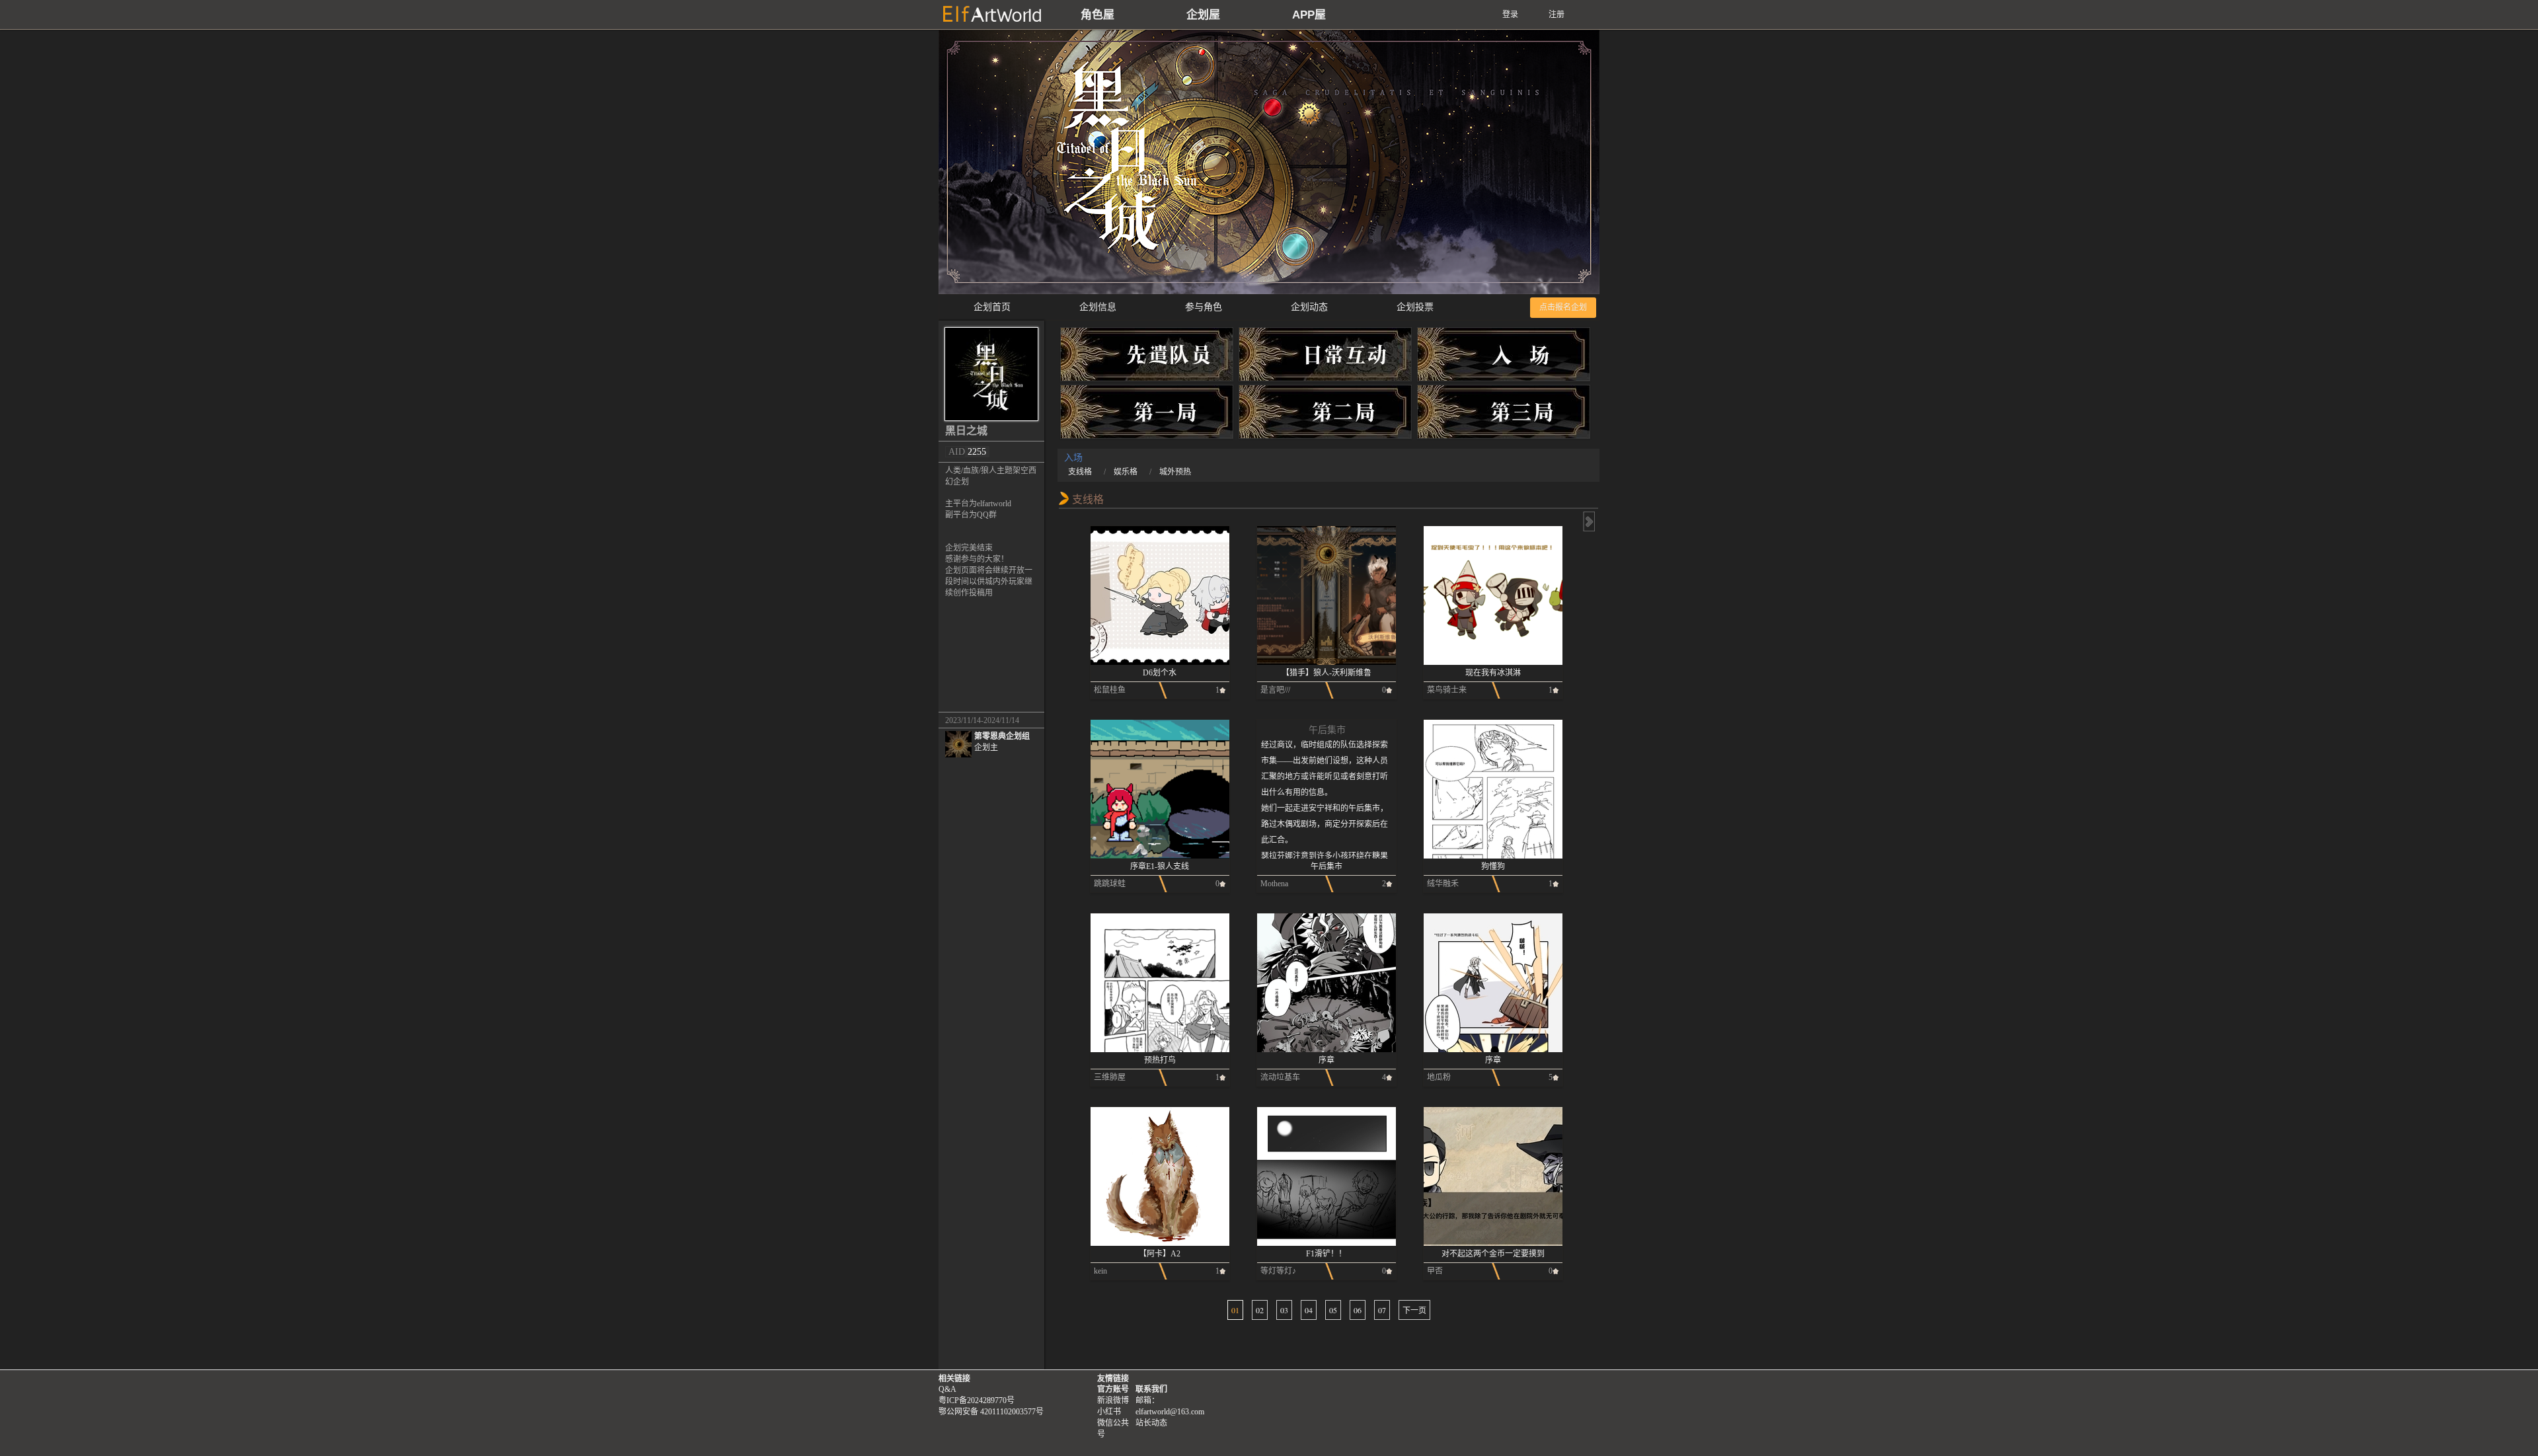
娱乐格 (1126, 472)
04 (1309, 1310)
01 (1235, 1310)
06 (1358, 1310)
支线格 (1080, 472)
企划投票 (1415, 307)
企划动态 (1309, 307)
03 (1284, 1310)
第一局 (1147, 414)
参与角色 (1204, 307)
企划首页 (992, 307)
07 (1382, 1310)
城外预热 (1175, 472)
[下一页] (1588, 521)
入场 (1504, 357)
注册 (1557, 15)
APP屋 (1309, 15)
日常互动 (1325, 357)
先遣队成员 (1147, 357)
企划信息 (1098, 307)
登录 (1510, 15)
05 (1333, 1310)
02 (1260, 1310)
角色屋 (1097, 15)
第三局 (1504, 414)
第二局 (1325, 414)
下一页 (1414, 1310)
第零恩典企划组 (1002, 742)
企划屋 (1203, 15)
